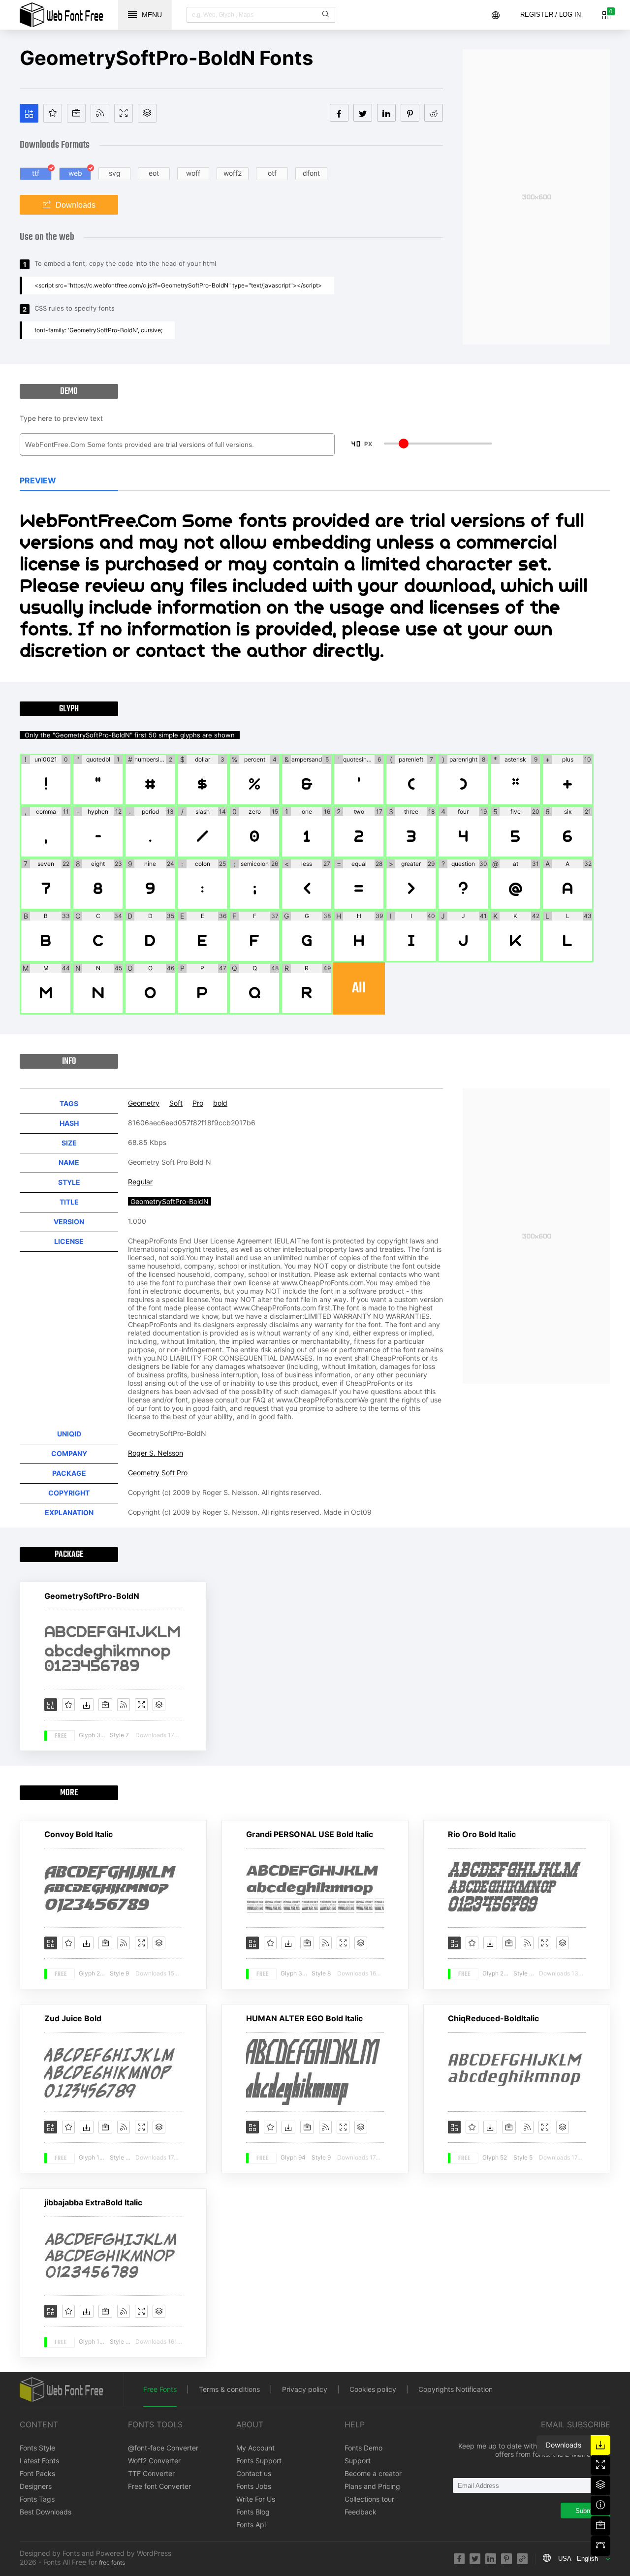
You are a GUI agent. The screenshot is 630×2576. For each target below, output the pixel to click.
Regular (140, 1182)
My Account (255, 2448)
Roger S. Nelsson (156, 1453)
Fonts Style (37, 2448)
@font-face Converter (163, 2448)
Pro (198, 1103)
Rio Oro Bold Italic (482, 1834)
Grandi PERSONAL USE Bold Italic (310, 1834)
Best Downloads (46, 2512)
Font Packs (37, 2473)
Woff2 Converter (154, 2461)
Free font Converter (159, 2486)
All (359, 988)
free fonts (112, 2562)
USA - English (578, 2559)
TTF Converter (151, 2473)
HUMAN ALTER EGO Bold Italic (304, 2018)
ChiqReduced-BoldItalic (493, 2018)
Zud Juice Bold (73, 2018)
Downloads (76, 205)
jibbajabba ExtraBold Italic (93, 2202)
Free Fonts (160, 2389)
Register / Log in (551, 15)
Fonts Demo (363, 2448)
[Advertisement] (536, 197)
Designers (36, 2486)
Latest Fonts (39, 2461)
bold (220, 1103)
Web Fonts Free (62, 15)
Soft (176, 1103)
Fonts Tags (37, 2499)
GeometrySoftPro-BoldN (92, 1596)
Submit (585, 2511)
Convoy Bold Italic (79, 1834)
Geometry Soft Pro (158, 1473)
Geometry (144, 1103)
